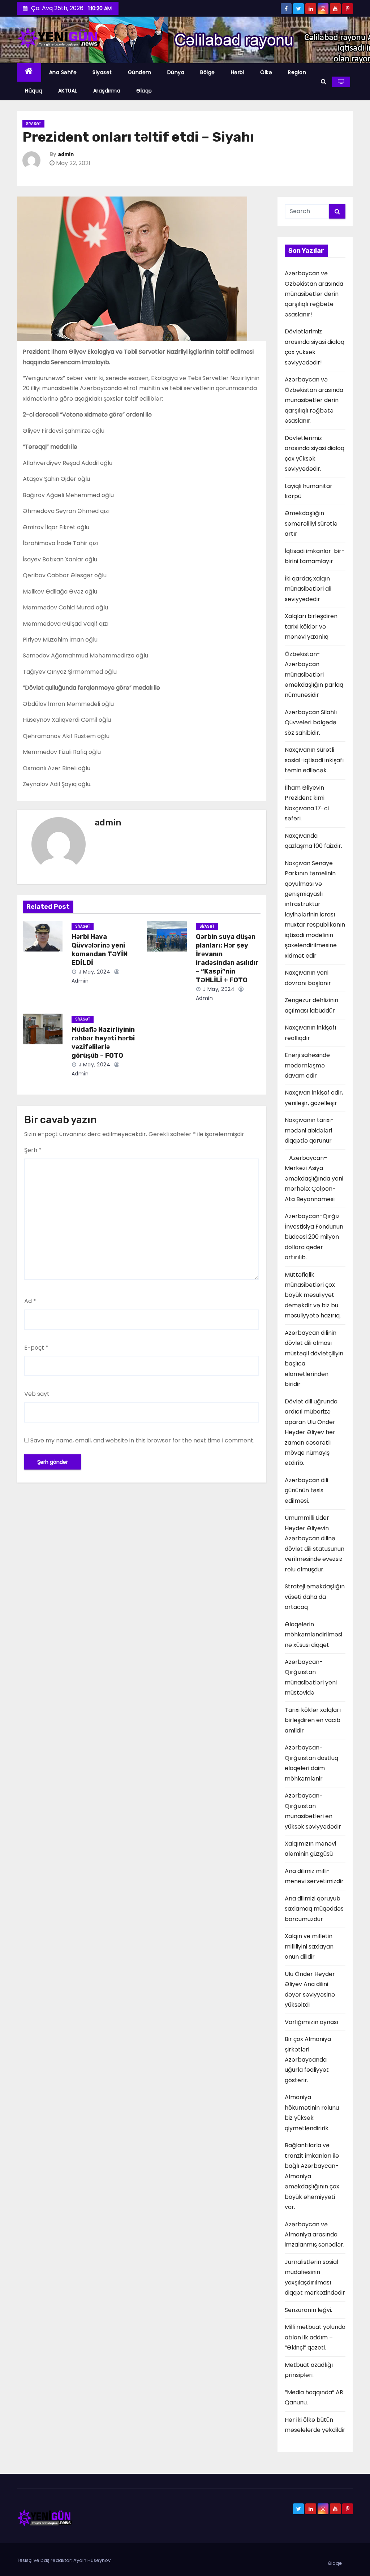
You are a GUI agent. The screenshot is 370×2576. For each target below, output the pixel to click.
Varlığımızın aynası (311, 2022)
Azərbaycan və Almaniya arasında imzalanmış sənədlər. (315, 2235)
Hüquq (34, 91)
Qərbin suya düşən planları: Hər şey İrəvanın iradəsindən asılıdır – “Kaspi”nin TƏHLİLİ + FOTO (227, 958)
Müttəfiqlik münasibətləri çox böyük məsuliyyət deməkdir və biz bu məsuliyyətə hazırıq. (313, 1295)
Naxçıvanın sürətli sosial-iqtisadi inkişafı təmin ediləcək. (314, 760)
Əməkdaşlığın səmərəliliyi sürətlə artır (311, 523)
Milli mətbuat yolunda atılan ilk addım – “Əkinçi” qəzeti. (315, 2337)
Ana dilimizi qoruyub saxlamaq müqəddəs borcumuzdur (314, 1909)
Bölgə (208, 72)
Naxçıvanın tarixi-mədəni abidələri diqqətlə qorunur (309, 1130)
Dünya (176, 72)
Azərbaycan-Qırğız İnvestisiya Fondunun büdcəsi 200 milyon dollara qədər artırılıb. (314, 1237)
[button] (324, 81)
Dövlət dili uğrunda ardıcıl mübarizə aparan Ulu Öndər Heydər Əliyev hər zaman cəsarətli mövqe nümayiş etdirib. (311, 1432)
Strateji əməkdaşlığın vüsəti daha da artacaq (315, 1597)
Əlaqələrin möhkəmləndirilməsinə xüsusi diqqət (313, 1635)
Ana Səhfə (63, 72)
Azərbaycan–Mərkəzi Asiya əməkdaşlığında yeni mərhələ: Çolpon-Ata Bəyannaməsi (314, 1179)
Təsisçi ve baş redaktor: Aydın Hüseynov (64, 2560)
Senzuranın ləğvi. (308, 2310)
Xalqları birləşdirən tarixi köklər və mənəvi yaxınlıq (311, 626)
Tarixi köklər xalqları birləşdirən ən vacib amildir (313, 1720)
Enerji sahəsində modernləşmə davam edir (307, 1065)
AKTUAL (68, 91)
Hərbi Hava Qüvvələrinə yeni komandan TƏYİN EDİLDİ (100, 950)
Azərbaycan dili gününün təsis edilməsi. (306, 1490)
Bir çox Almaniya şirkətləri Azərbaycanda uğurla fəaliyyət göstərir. (308, 2060)
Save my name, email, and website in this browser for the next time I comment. (142, 1440)
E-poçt (36, 1348)
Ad (30, 1301)
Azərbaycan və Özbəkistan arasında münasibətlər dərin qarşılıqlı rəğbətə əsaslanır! (314, 294)
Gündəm (140, 72)
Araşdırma (107, 91)
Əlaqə (144, 91)
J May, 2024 (94, 972)
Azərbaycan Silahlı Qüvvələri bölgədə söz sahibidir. (311, 722)
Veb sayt (37, 1394)
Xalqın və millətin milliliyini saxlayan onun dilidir (309, 1946)
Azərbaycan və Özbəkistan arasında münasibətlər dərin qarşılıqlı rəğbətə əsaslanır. (314, 400)
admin (66, 154)
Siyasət (102, 72)
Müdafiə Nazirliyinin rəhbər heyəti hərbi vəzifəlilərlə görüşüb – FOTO (103, 1043)
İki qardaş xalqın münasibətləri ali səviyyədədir (309, 589)
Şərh (33, 1150)
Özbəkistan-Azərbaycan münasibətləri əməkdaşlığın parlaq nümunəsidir (314, 675)
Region (297, 72)
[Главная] (29, 72)
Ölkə (266, 72)
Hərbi (238, 72)
